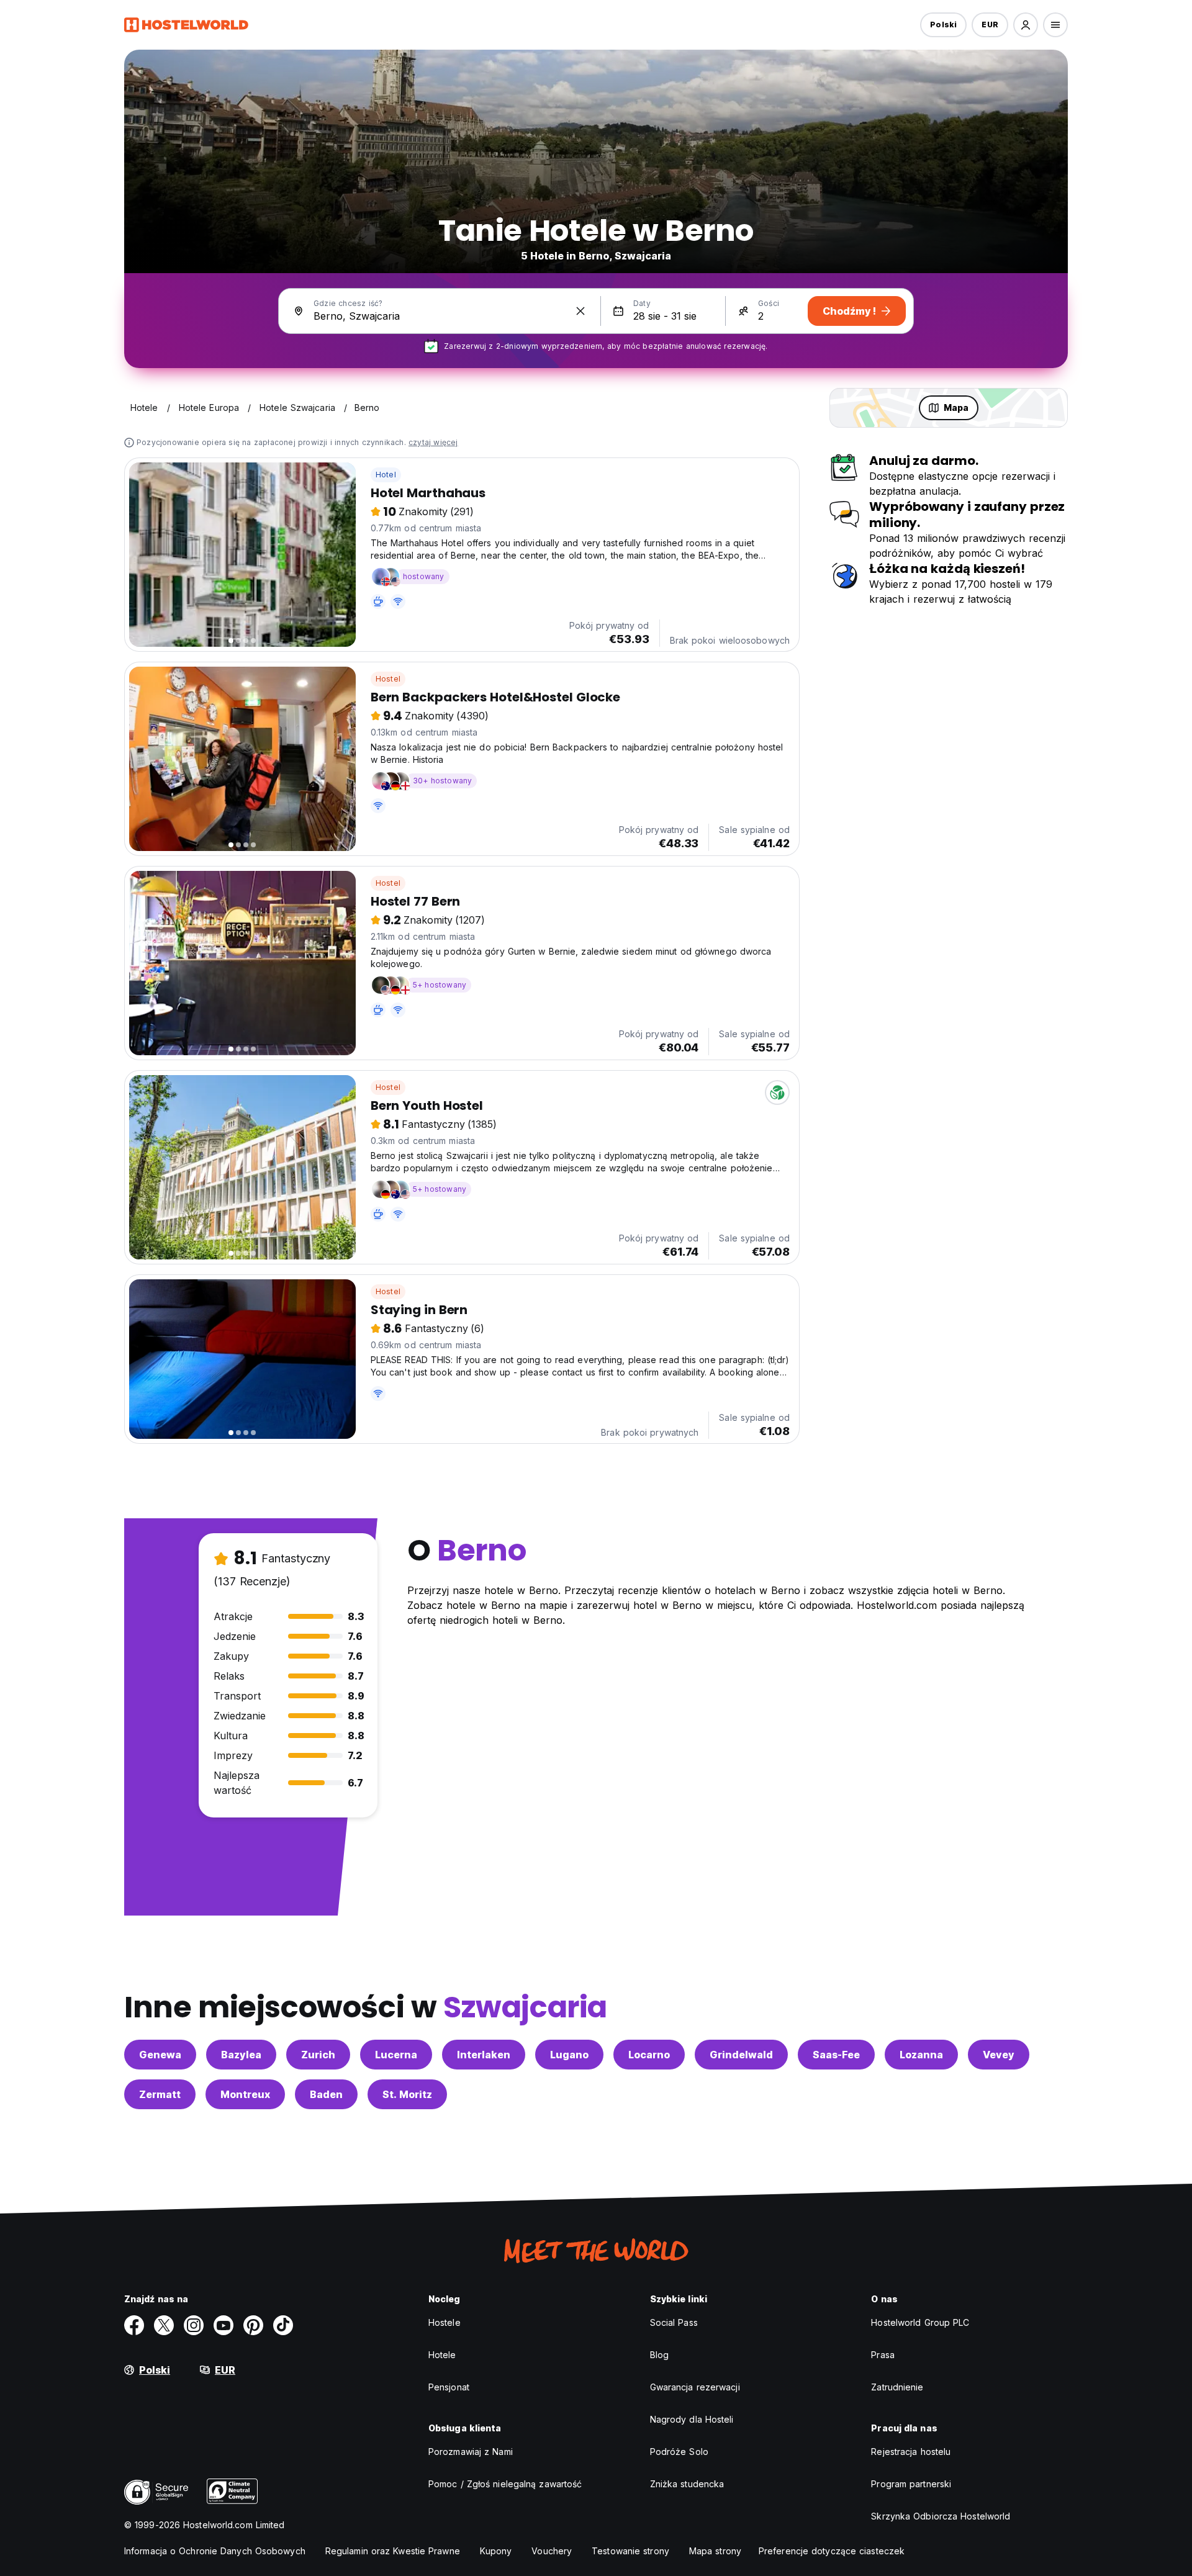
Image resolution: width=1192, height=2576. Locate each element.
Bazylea (241, 2055)
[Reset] (580, 311)
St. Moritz (407, 2094)
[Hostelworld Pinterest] (253, 2325)
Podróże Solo (679, 2452)
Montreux (245, 2094)
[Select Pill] (1026, 25)
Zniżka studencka (687, 2484)
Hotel (386, 475)
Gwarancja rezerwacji (695, 2387)
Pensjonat (449, 2387)
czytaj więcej (433, 442)
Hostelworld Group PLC (920, 2322)
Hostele (445, 2322)
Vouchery (552, 2551)
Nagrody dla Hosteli (692, 2419)
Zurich (318, 2055)
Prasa (883, 2355)
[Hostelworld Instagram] (194, 2325)
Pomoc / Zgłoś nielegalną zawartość (505, 2484)
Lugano (569, 2055)
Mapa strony (715, 2551)
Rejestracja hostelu (911, 2452)
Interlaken (484, 2055)
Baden (326, 2094)
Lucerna (396, 2055)
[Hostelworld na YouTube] (223, 2325)
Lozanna (921, 2055)
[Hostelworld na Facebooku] (134, 2325)
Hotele (442, 2355)
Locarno (649, 2055)
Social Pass (674, 2322)
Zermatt (160, 2094)
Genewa (160, 2055)
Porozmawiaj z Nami (471, 2452)
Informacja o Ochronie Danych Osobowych (215, 2551)
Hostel (388, 679)
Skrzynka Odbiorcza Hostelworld (941, 2516)
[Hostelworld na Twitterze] (164, 2325)
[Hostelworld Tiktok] (283, 2325)
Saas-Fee (836, 2055)
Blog (659, 2355)
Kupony (496, 2551)
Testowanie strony (630, 2551)
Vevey (999, 2055)
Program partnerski (911, 2484)
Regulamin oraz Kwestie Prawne (393, 2551)
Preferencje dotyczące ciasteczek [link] (832, 2551)
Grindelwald (741, 2055)
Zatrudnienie (897, 2387)
